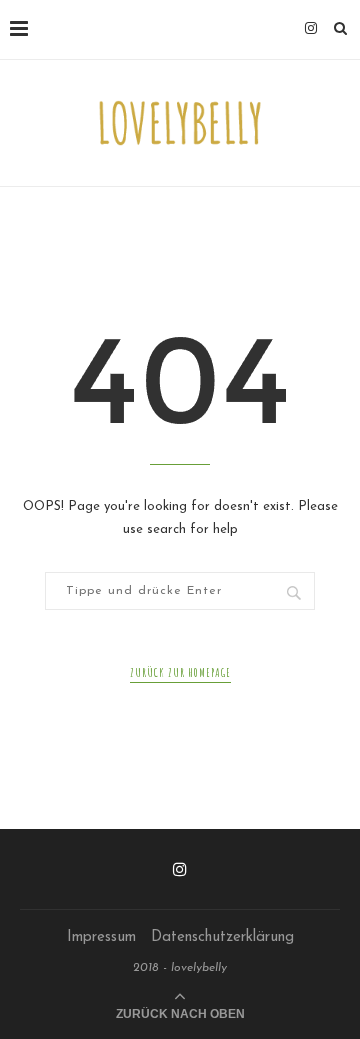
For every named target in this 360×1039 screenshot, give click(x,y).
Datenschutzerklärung (222, 937)
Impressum (101, 937)
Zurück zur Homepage (180, 672)
